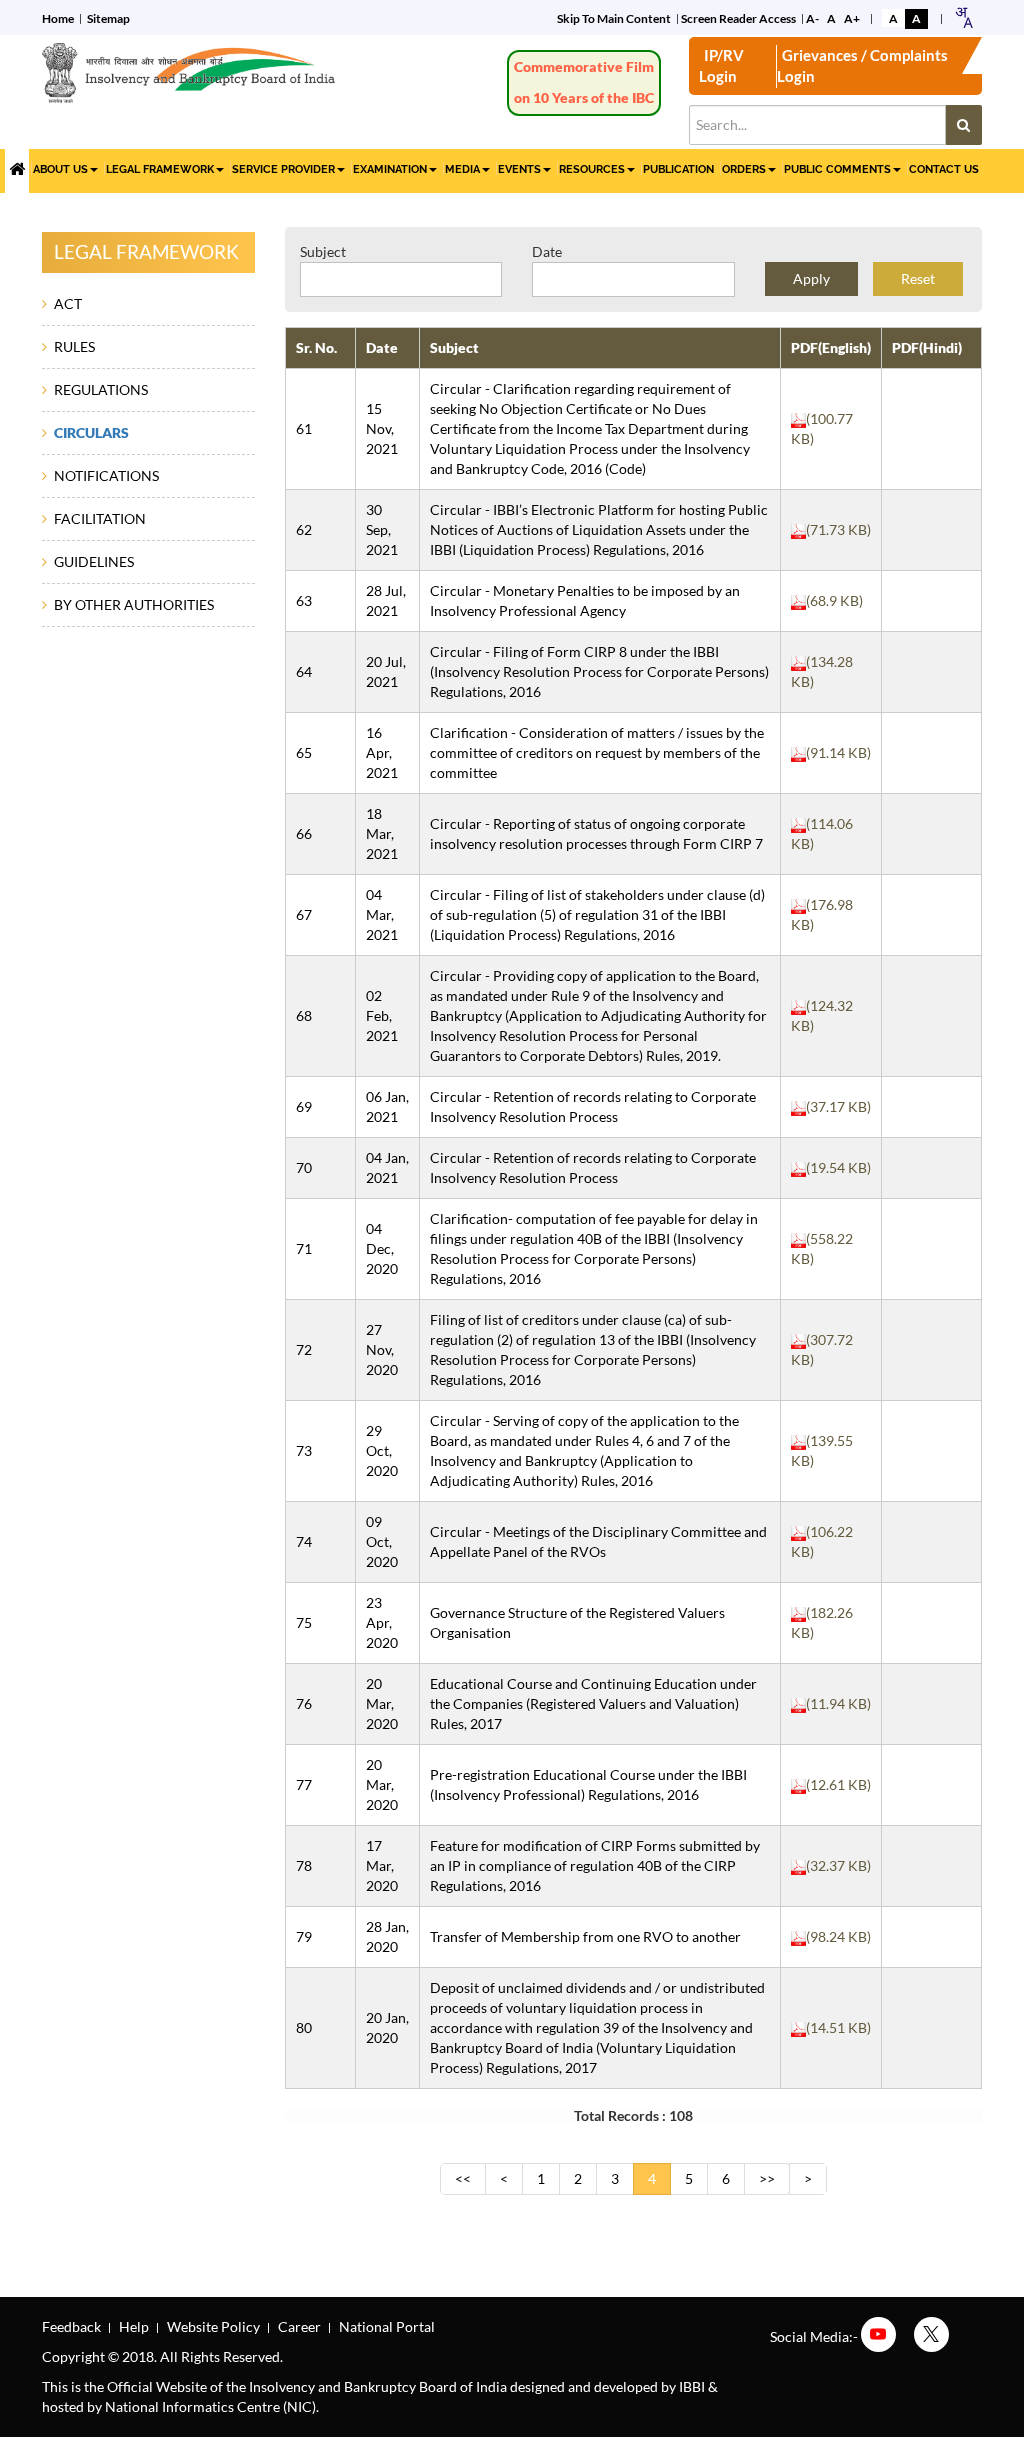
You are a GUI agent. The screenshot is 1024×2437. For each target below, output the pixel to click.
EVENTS (519, 169)
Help (134, 2326)
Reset (918, 278)
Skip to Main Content (614, 18)
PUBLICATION (678, 169)
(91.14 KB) (838, 752)
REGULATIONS (101, 389)
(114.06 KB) (822, 833)
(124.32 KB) (822, 1015)
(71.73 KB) (838, 529)
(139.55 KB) (822, 1450)
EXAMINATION (390, 169)
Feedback (71, 2326)
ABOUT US (60, 169)
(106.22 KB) (822, 1541)
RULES (74, 346)
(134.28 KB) (822, 671)
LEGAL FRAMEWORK (160, 169)
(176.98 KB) (822, 914)
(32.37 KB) (838, 1865)
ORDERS (744, 169)
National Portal (387, 2326)
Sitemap (108, 18)
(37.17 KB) (838, 1106)
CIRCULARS (91, 432)
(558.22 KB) (822, 1248)
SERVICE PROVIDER (283, 169)
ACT (68, 303)
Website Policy (213, 2326)
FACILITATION (100, 518)
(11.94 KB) (838, 1703)
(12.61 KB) (838, 1784)
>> (767, 2178)
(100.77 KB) (822, 428)
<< (463, 2178)
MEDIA (462, 169)
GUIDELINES (94, 561)
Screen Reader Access (738, 18)
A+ (852, 18)
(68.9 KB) (834, 600)
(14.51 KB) (838, 2027)
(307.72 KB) (822, 1349)
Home (58, 18)
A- (812, 18)
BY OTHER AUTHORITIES (134, 604)
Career (299, 2326)
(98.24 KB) (838, 1936)
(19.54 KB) (838, 1167)
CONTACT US (944, 169)
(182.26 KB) (822, 1622)
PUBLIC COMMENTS (837, 169)
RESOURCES (592, 169)
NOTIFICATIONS (106, 475)
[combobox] (963, 17)
